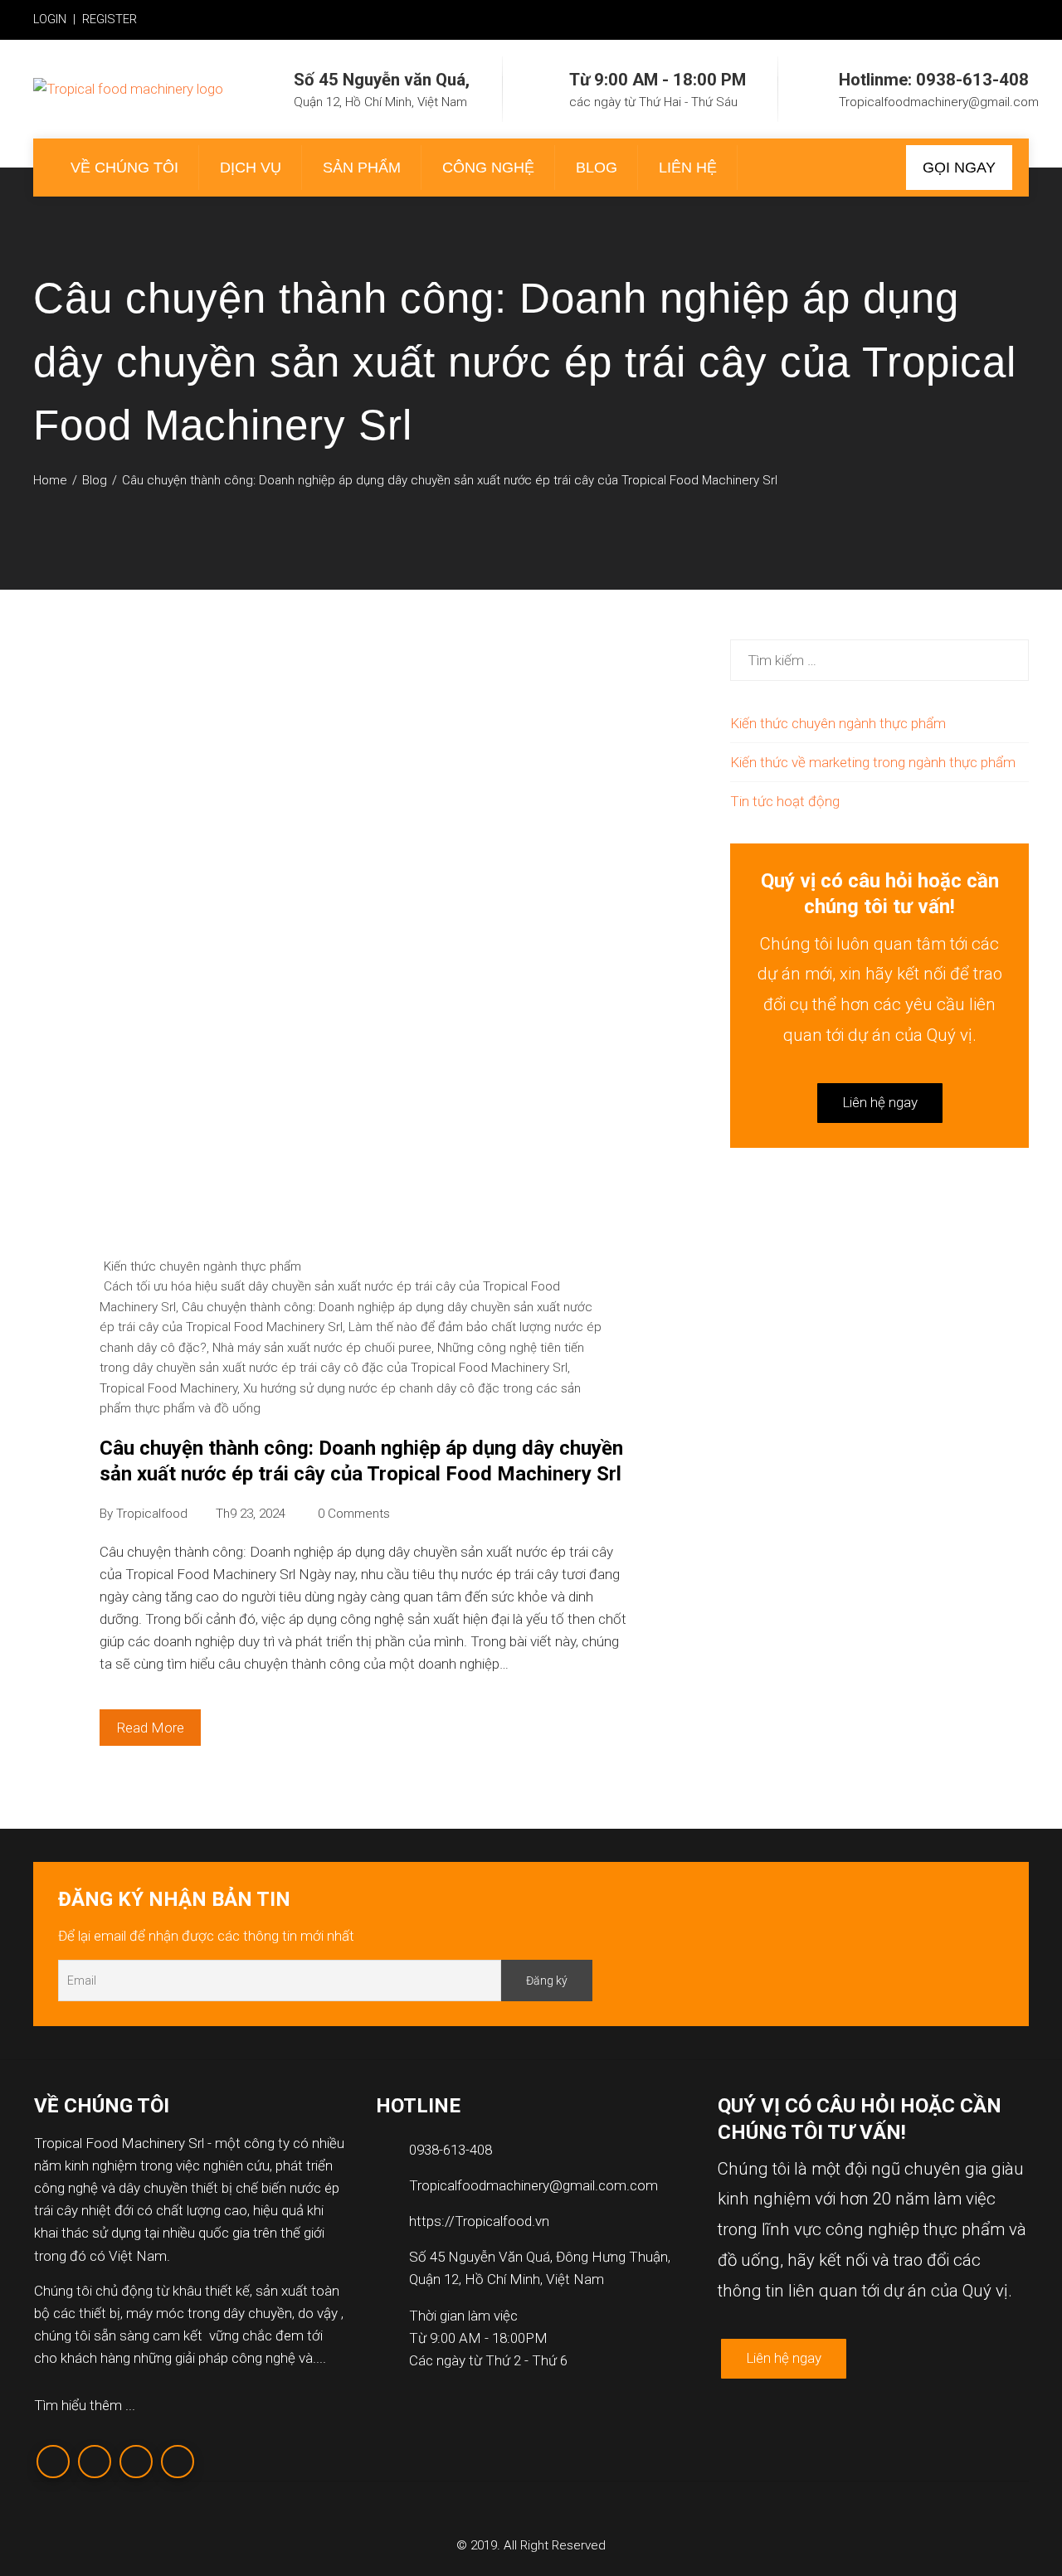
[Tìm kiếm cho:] (879, 650)
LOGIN (50, 19)
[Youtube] (178, 2462)
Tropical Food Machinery (168, 1388)
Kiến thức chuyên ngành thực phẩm (202, 1266)
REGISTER (110, 19)
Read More (150, 1728)
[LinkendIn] (136, 2462)
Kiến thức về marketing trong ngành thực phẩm (873, 762)
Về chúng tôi (124, 168)
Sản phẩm (362, 168)
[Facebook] (53, 2462)
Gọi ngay (959, 168)
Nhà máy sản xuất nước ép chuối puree (322, 1348)
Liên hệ (688, 168)
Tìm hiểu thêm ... (85, 2405)
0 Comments (354, 1514)
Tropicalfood (152, 1514)
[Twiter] (95, 2462)
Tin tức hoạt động (785, 801)
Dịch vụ (251, 168)
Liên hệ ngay (880, 1102)
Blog (597, 168)
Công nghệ (488, 168)
